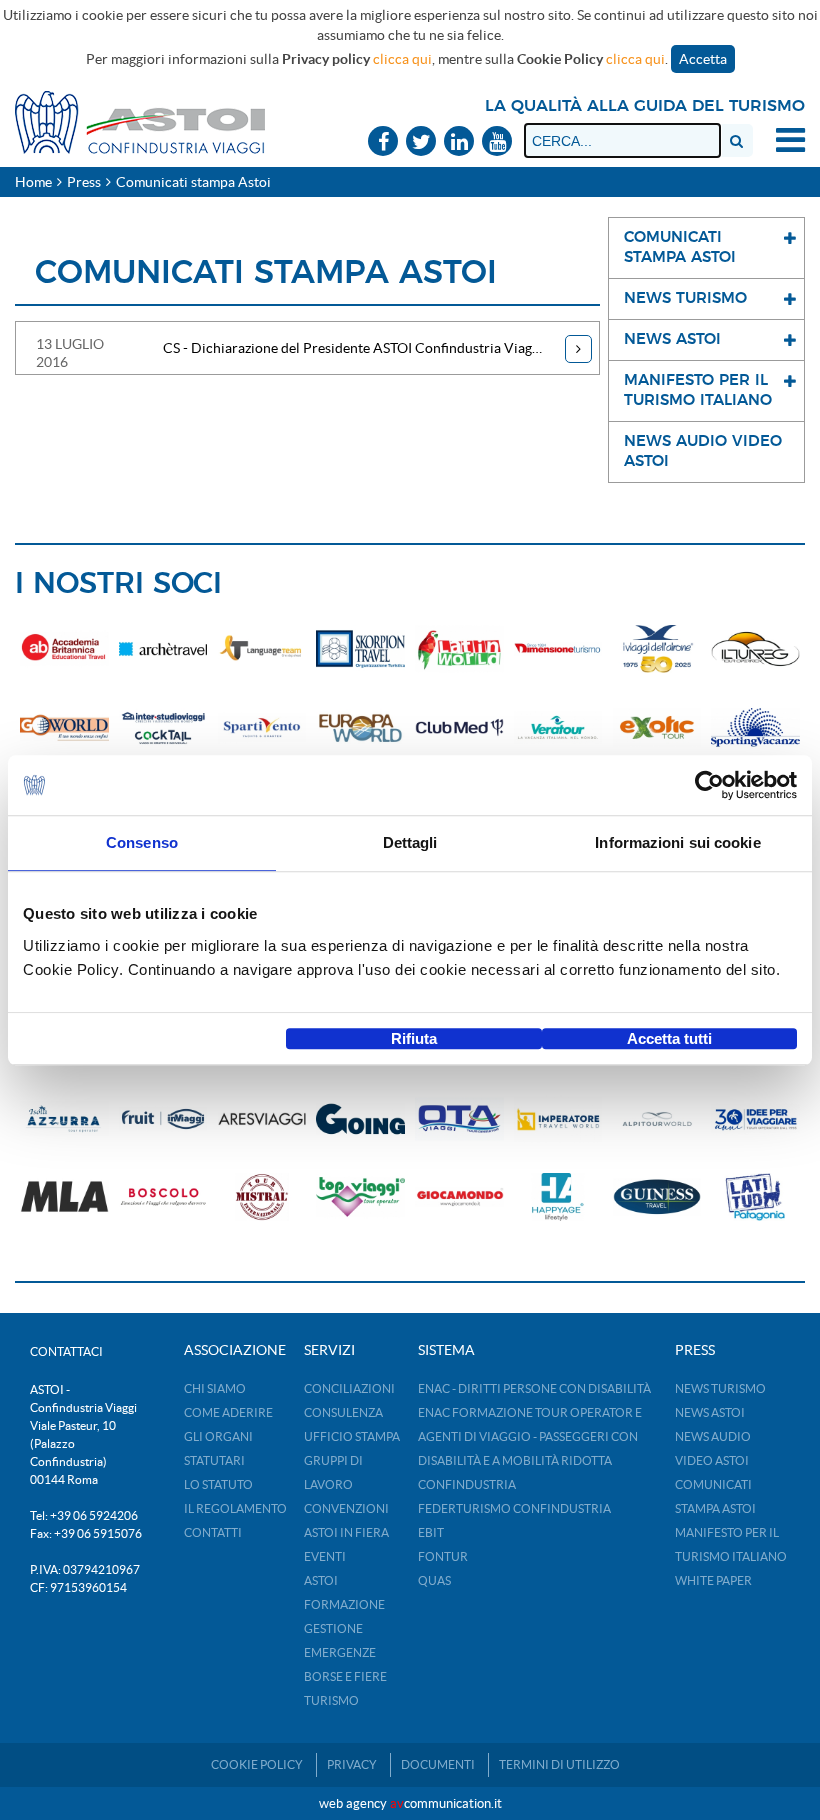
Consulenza (343, 1412)
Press (84, 182)
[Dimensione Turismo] (558, 649)
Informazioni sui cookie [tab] (677, 842)
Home (33, 182)
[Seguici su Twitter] (421, 142)
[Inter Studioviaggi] (163, 727)
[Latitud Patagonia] (755, 1197)
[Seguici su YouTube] (497, 142)
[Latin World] (459, 649)
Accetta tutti (669, 1038)
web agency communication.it (410, 1803)
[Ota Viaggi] (459, 1119)
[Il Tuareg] (755, 649)
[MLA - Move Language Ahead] (64, 1197)
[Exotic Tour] (657, 727)
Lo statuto (218, 1484)
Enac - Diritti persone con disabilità (534, 1388)
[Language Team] (262, 649)
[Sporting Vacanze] (755, 727)
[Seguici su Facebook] (383, 142)
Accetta (703, 59)
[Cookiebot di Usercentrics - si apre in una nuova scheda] (709, 785)
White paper (713, 1580)
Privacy (352, 1764)
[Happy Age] (558, 1197)
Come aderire (228, 1412)
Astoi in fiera (346, 1532)
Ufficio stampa (352, 1436)
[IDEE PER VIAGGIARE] (755, 1119)
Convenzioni (346, 1508)
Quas (434, 1580)
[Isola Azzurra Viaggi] (64, 1119)
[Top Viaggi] (360, 1197)
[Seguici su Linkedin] (459, 142)
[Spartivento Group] (262, 727)
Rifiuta (414, 1038)
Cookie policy (257, 1764)
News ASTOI (710, 1412)
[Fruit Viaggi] (163, 1119)
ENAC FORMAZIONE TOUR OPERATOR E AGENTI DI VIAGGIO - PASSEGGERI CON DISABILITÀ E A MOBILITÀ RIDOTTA (530, 1436)
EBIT (431, 1532)
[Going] (360, 1119)
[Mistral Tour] (262, 1197)
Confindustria (467, 1484)
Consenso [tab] (142, 842)
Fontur (443, 1556)
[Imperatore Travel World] (558, 1119)
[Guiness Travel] (657, 1197)
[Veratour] (558, 727)
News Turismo (720, 1388)
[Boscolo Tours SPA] (163, 1197)
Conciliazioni (349, 1388)
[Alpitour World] (657, 1119)
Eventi (325, 1556)
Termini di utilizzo (559, 1764)
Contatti (213, 1532)
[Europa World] (360, 727)
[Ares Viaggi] (262, 1119)
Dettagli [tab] (410, 842)
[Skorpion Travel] (360, 649)
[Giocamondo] (459, 1197)
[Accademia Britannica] (64, 649)
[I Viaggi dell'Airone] (657, 649)
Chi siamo (215, 1388)
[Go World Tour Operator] (64, 727)
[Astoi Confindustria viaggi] (140, 121)
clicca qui (402, 59)
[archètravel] (163, 649)
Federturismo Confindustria (514, 1508)
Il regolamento (235, 1508)
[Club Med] (459, 727)
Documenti (438, 1764)
